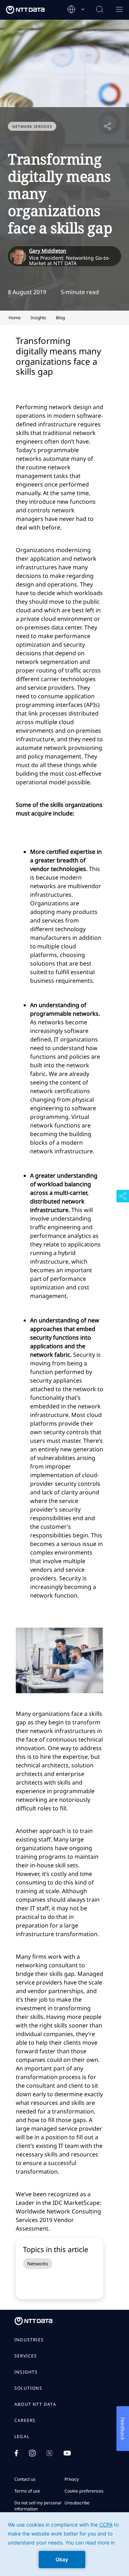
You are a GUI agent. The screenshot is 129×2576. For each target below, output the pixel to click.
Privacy (72, 2479)
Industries (29, 2340)
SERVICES (26, 2356)
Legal (22, 2437)
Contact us (25, 2479)
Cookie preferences (84, 2491)
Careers (25, 2421)
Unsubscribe (77, 2503)
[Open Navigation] (119, 10)
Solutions (28, 2388)
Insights (26, 2372)
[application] (64, 2544)
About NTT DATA (35, 2404)
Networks (38, 2264)
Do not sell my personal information (38, 2506)
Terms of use (27, 2491)
